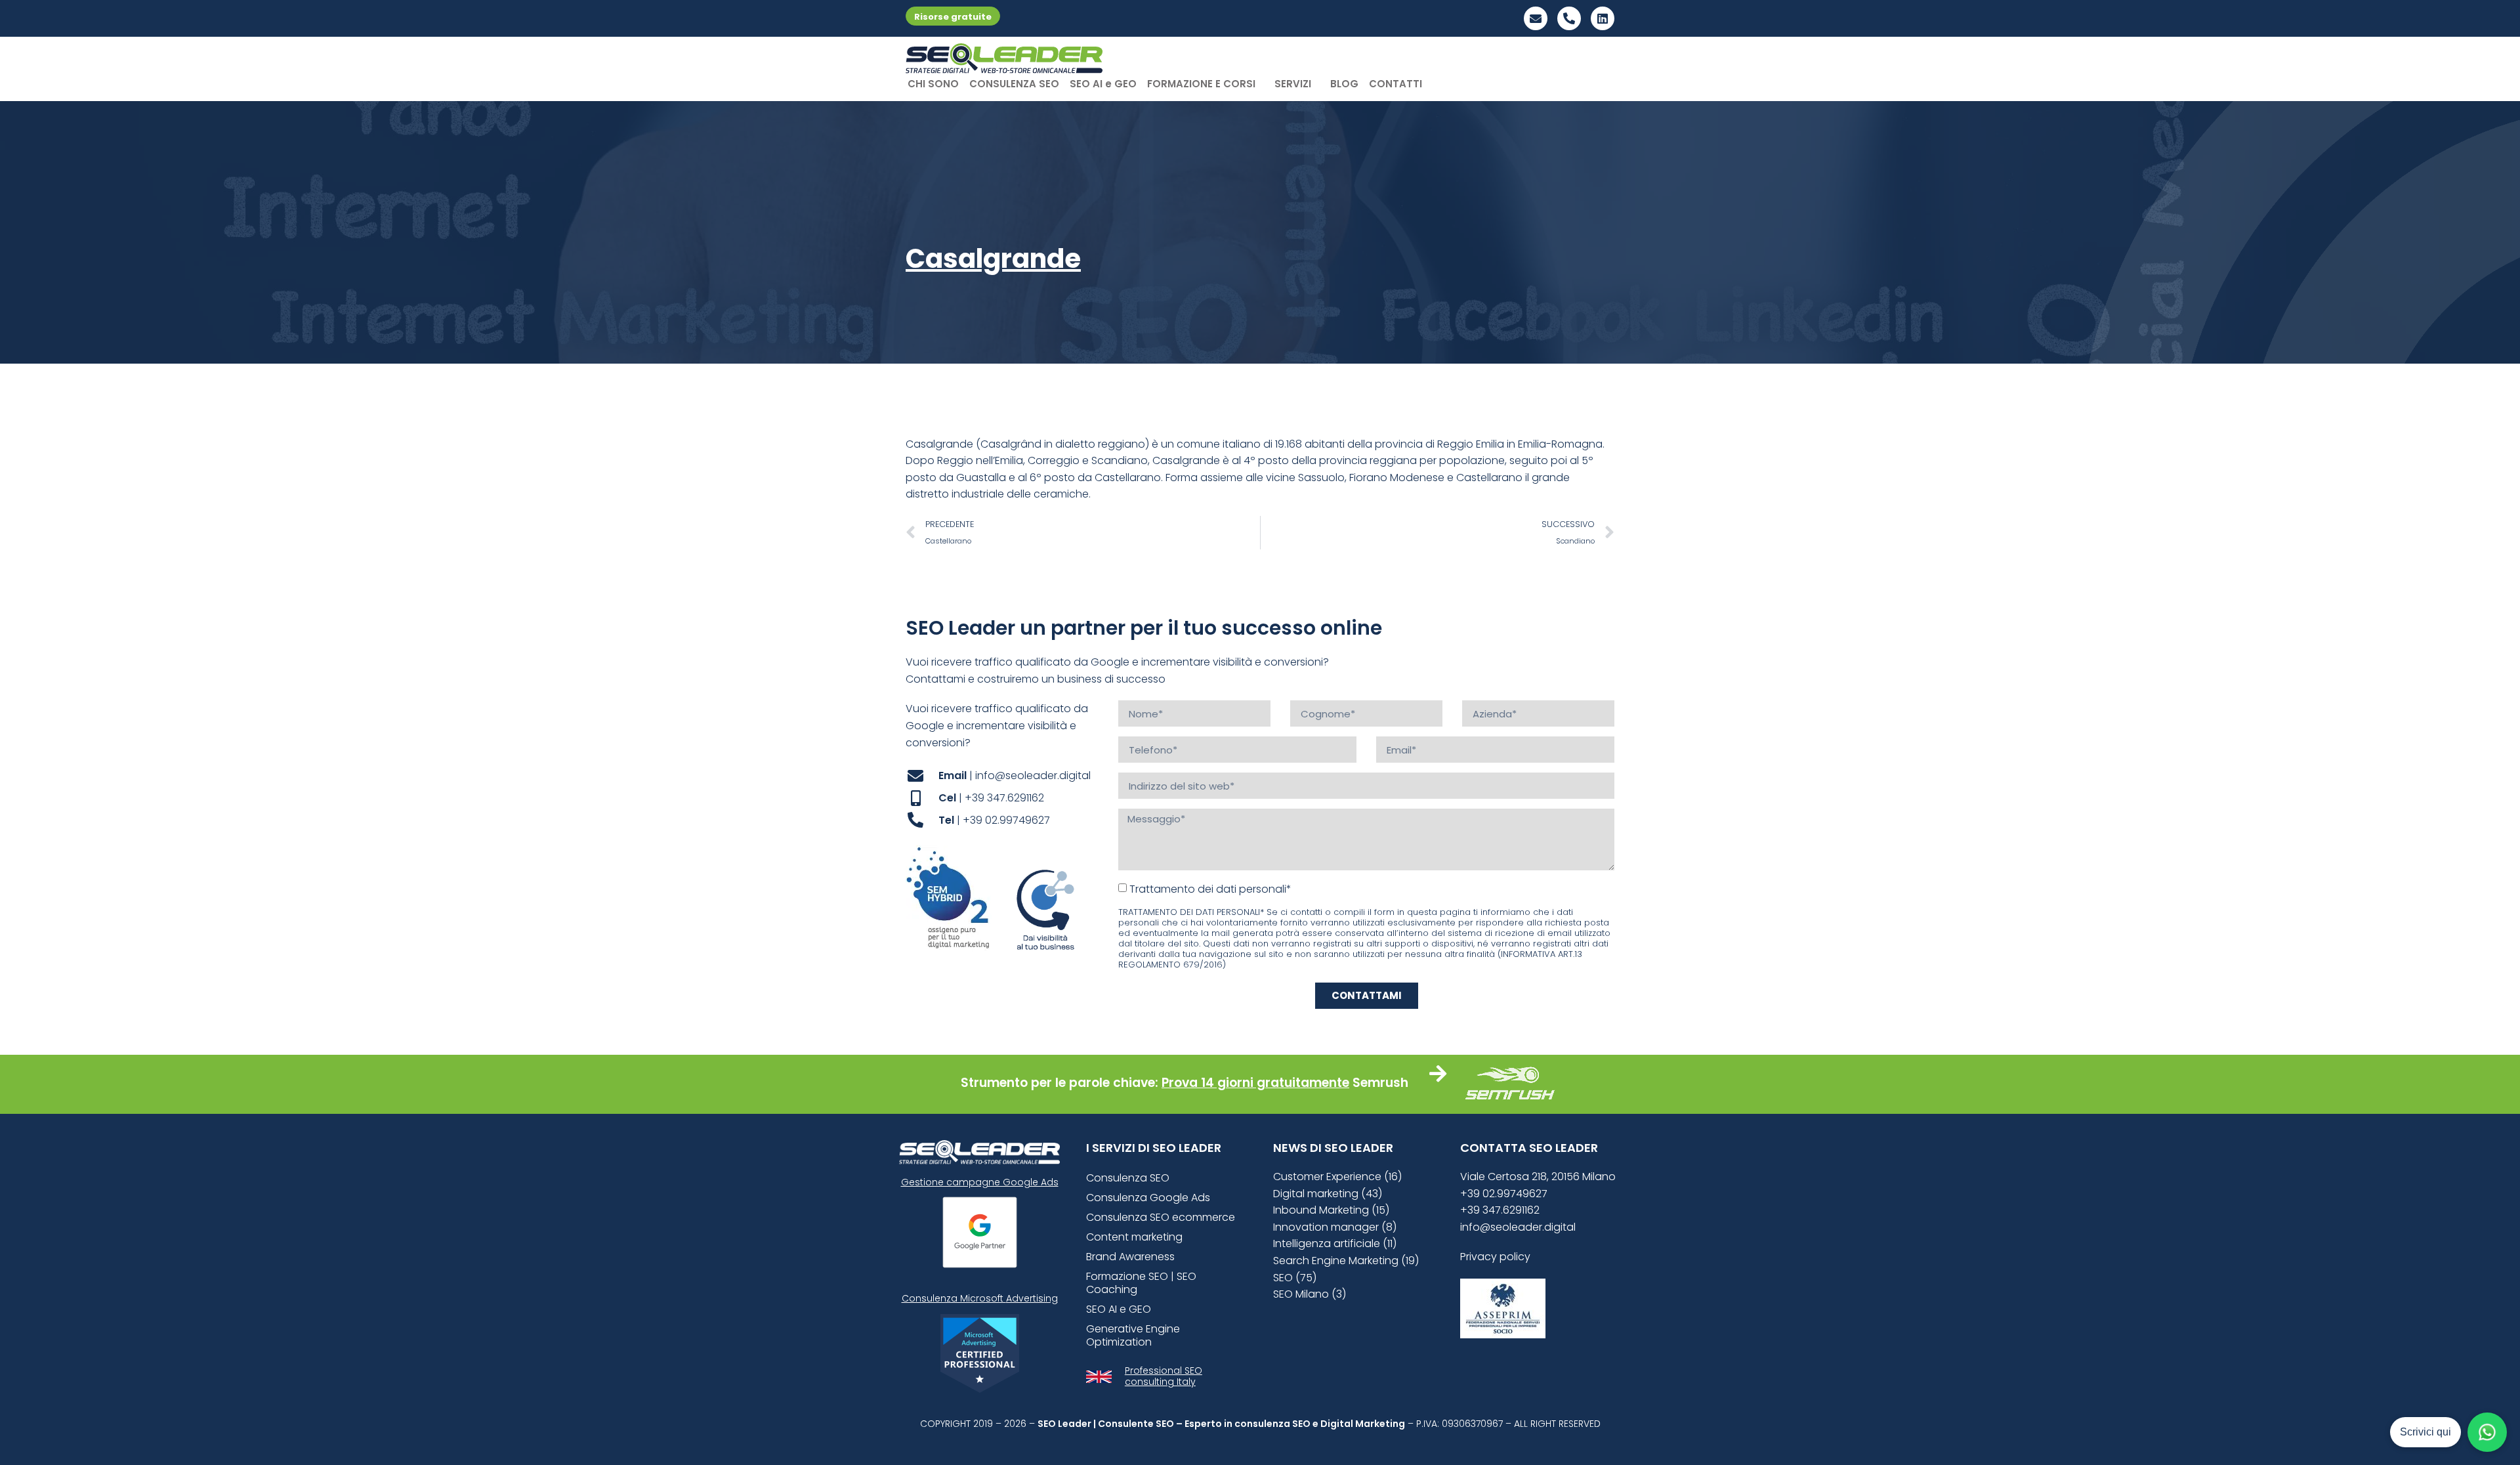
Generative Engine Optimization (1133, 1335)
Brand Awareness (1130, 1257)
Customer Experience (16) (1337, 1177)
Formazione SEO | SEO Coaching (1141, 1283)
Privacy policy (1495, 1257)
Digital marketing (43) (1328, 1194)
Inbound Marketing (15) (1331, 1210)
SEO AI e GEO (1103, 84)
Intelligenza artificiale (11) (1335, 1243)
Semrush (1380, 1083)
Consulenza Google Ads (1148, 1198)
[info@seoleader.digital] (1536, 18)
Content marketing (1134, 1237)
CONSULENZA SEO (1014, 84)
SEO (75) (1295, 1278)
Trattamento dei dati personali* (1210, 889)
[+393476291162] (1569, 18)
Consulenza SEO (1128, 1178)
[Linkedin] (1603, 18)
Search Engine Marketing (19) (1346, 1261)
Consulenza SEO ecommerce (1161, 1217)
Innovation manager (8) (1335, 1227)
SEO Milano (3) (1310, 1294)
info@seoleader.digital (1518, 1227)
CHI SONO (933, 84)
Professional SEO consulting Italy (1164, 1376)
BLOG (1344, 84)
